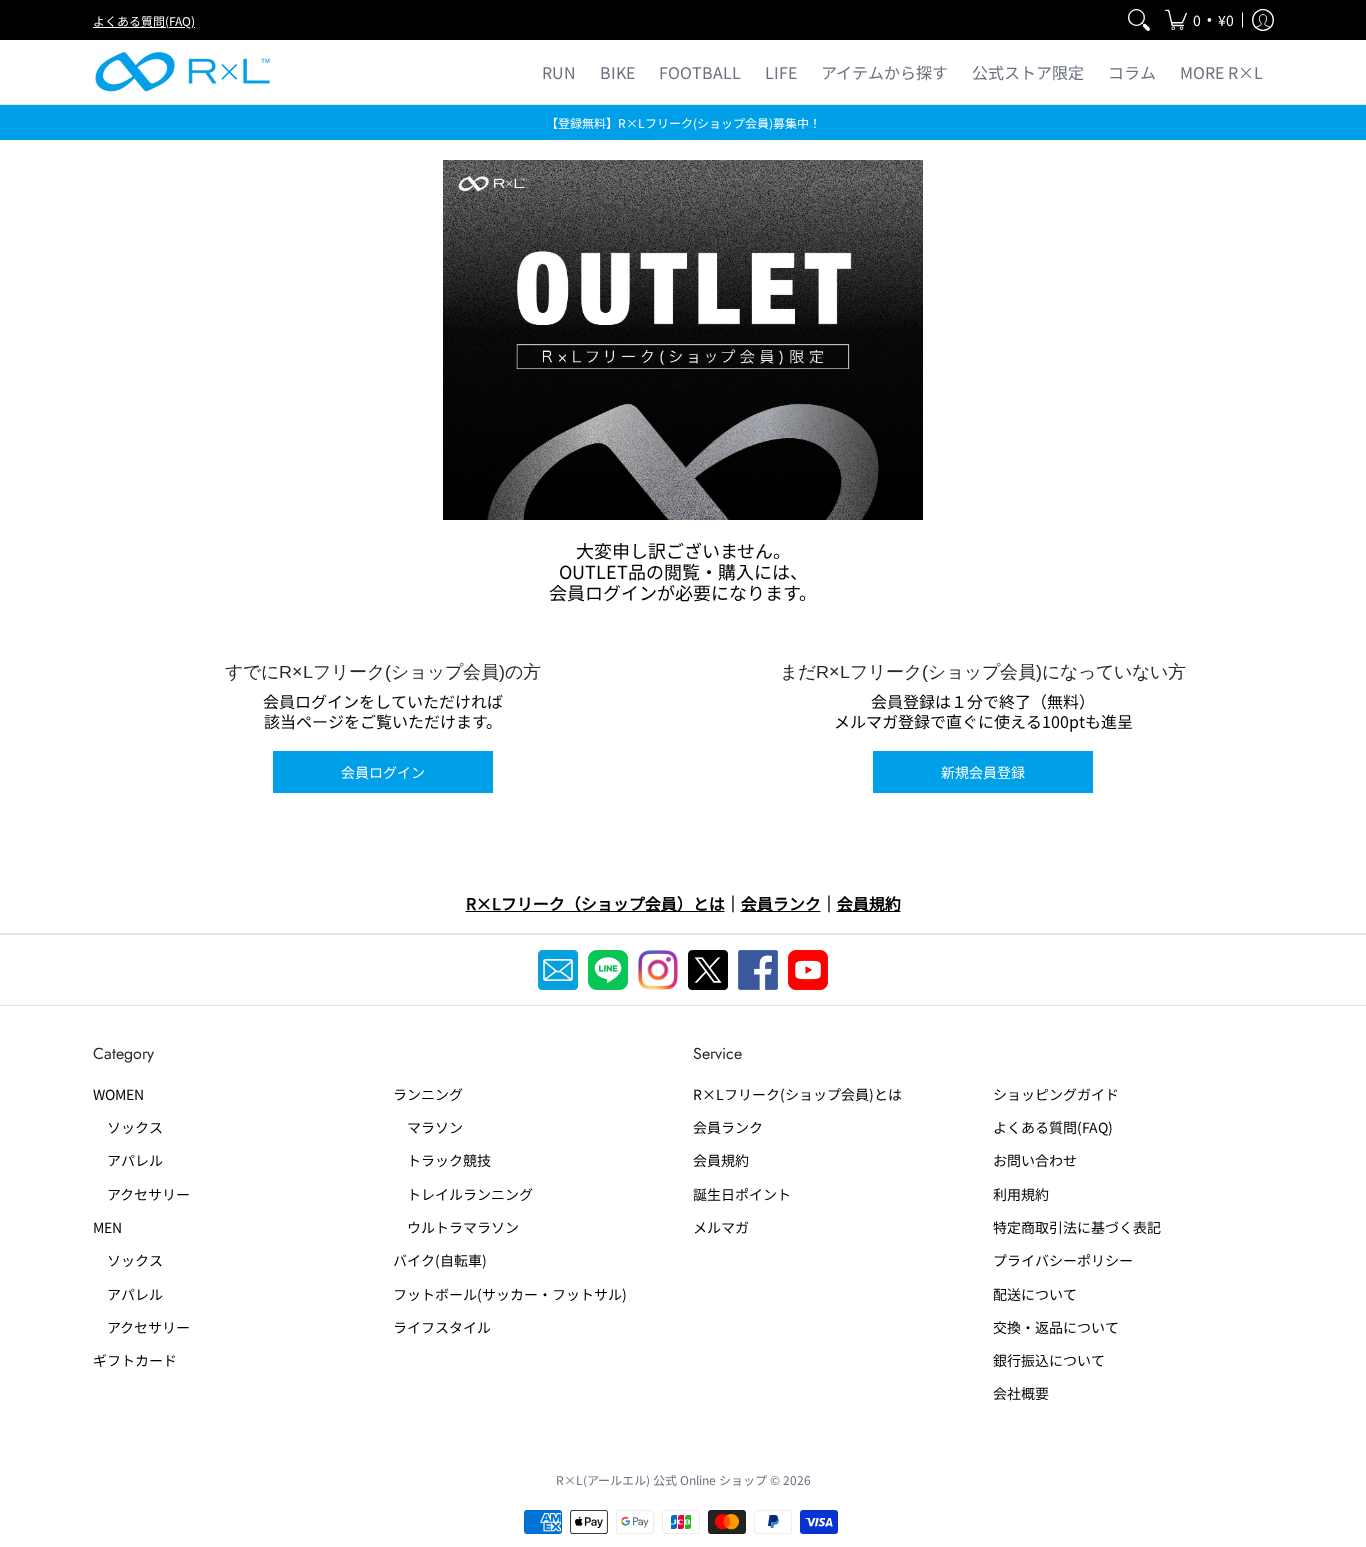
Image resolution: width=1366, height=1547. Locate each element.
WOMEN (118, 1094)
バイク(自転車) (440, 1260)
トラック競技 (442, 1160)
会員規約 (721, 1160)
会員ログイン (383, 772)
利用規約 (1021, 1194)
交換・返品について (1056, 1327)
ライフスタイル (442, 1327)
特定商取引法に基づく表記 (1077, 1227)
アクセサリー (141, 1194)
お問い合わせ (1035, 1160)
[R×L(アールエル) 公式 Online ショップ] (183, 72)
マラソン (428, 1127)
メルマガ (721, 1227)
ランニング (428, 1094)
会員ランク (728, 1127)
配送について (1035, 1294)
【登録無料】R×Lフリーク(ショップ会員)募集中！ (683, 122)
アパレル (128, 1160)
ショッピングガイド (1056, 1094)
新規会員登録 (983, 772)
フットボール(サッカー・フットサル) (510, 1294)
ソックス (128, 1127)
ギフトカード (135, 1360)
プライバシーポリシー (1063, 1260)
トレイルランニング (463, 1194)
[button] (1199, 20)
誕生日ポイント (742, 1194)
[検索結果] (1139, 20)
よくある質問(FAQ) (144, 20)
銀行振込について (1049, 1360)
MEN (107, 1227)
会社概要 (1021, 1393)
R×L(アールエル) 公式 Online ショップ (661, 1479)
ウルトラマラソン (456, 1227)
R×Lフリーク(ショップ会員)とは (797, 1094)
